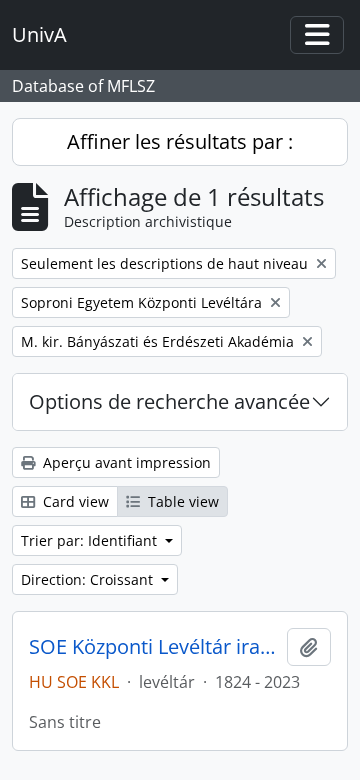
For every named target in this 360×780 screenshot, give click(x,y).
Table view (181, 501)
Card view (74, 501)
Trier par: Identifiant (91, 540)
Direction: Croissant (89, 579)
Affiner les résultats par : (180, 141)
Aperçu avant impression (125, 462)
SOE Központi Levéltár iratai (154, 647)
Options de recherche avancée (169, 401)
